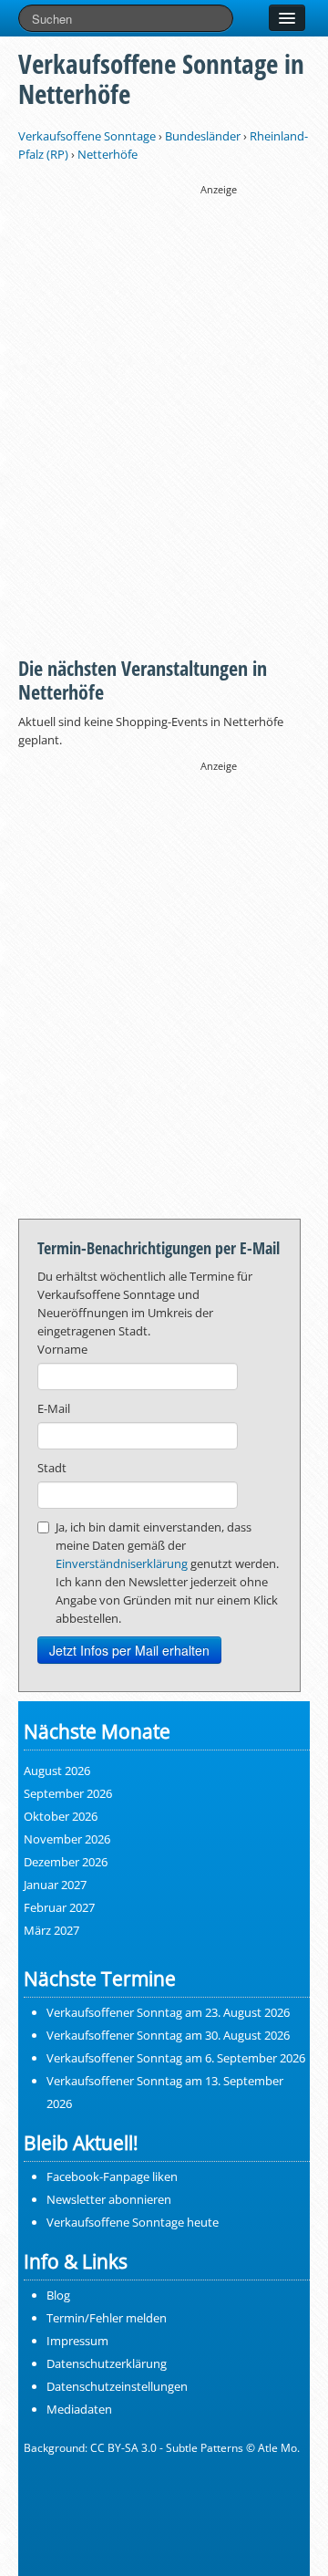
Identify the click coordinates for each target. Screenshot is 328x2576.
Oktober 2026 (61, 1816)
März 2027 (51, 1930)
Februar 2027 (59, 1907)
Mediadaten (79, 2409)
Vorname (62, 1349)
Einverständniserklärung (122, 1563)
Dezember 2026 (66, 1862)
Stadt (52, 1468)
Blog (58, 2295)
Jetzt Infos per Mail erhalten (129, 1650)
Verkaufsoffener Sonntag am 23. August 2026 (168, 2012)
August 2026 (57, 1771)
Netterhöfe (108, 154)
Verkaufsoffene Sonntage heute (133, 2222)
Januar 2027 (55, 1885)
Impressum (77, 2341)
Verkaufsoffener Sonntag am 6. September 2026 (176, 2058)
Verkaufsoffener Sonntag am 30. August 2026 (168, 2035)
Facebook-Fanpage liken (112, 2176)
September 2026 (68, 1793)
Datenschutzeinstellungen (117, 2386)
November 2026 (67, 1839)
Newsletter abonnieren (109, 2199)
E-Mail (54, 1408)
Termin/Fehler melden (107, 2318)
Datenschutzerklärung (107, 2363)
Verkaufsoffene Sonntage (87, 136)
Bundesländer (203, 136)
